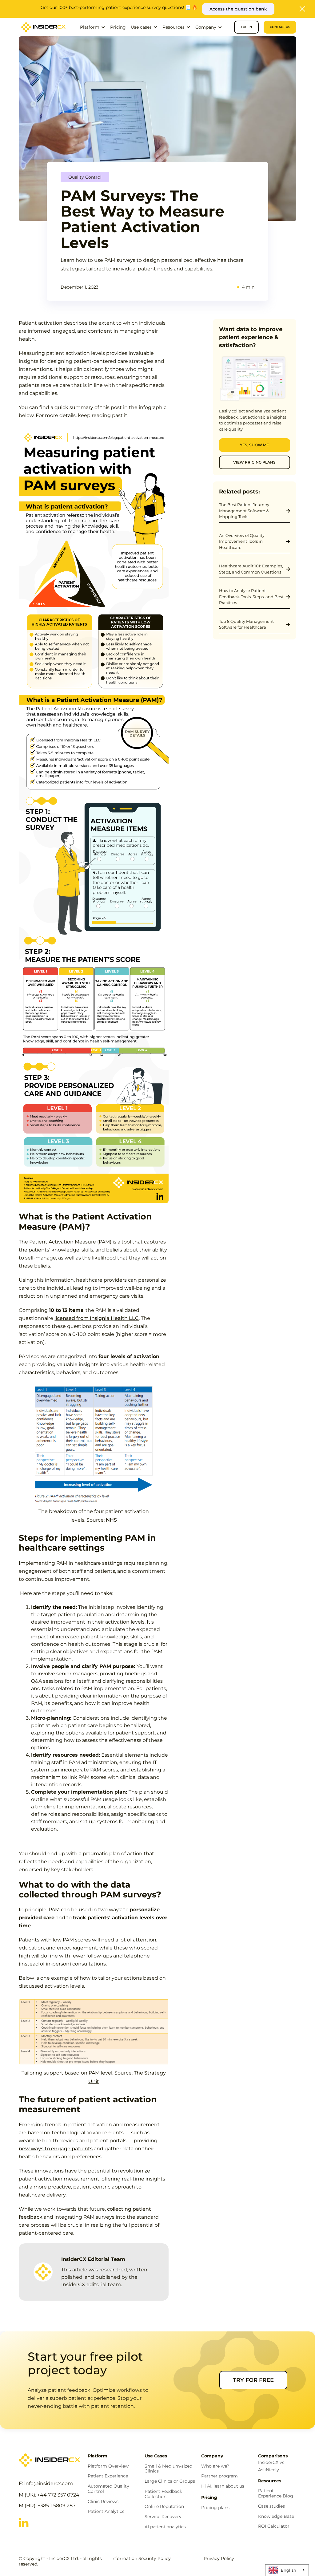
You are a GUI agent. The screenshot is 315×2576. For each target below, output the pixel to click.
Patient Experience (108, 2476)
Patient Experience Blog (276, 2493)
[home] (43, 27)
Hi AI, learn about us (223, 2486)
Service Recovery (163, 2517)
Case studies (271, 2506)
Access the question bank (238, 9)
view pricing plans (254, 462)
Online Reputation (164, 2507)
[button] (93, 27)
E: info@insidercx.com (46, 2483)
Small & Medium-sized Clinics (168, 2469)
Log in (246, 27)
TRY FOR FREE (253, 2380)
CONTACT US (280, 27)
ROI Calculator (274, 2526)
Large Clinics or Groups (170, 2481)
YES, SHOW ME (254, 445)
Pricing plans (215, 2508)
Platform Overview (108, 2466)
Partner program (219, 2476)
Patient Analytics (106, 2511)
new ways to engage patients (56, 2149)
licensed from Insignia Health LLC (97, 1318)
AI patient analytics (165, 2527)
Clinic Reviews (103, 2502)
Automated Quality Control (108, 2489)
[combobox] (287, 2570)
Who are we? (215, 2466)
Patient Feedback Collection (163, 2494)
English (289, 2570)
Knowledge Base (276, 2516)
